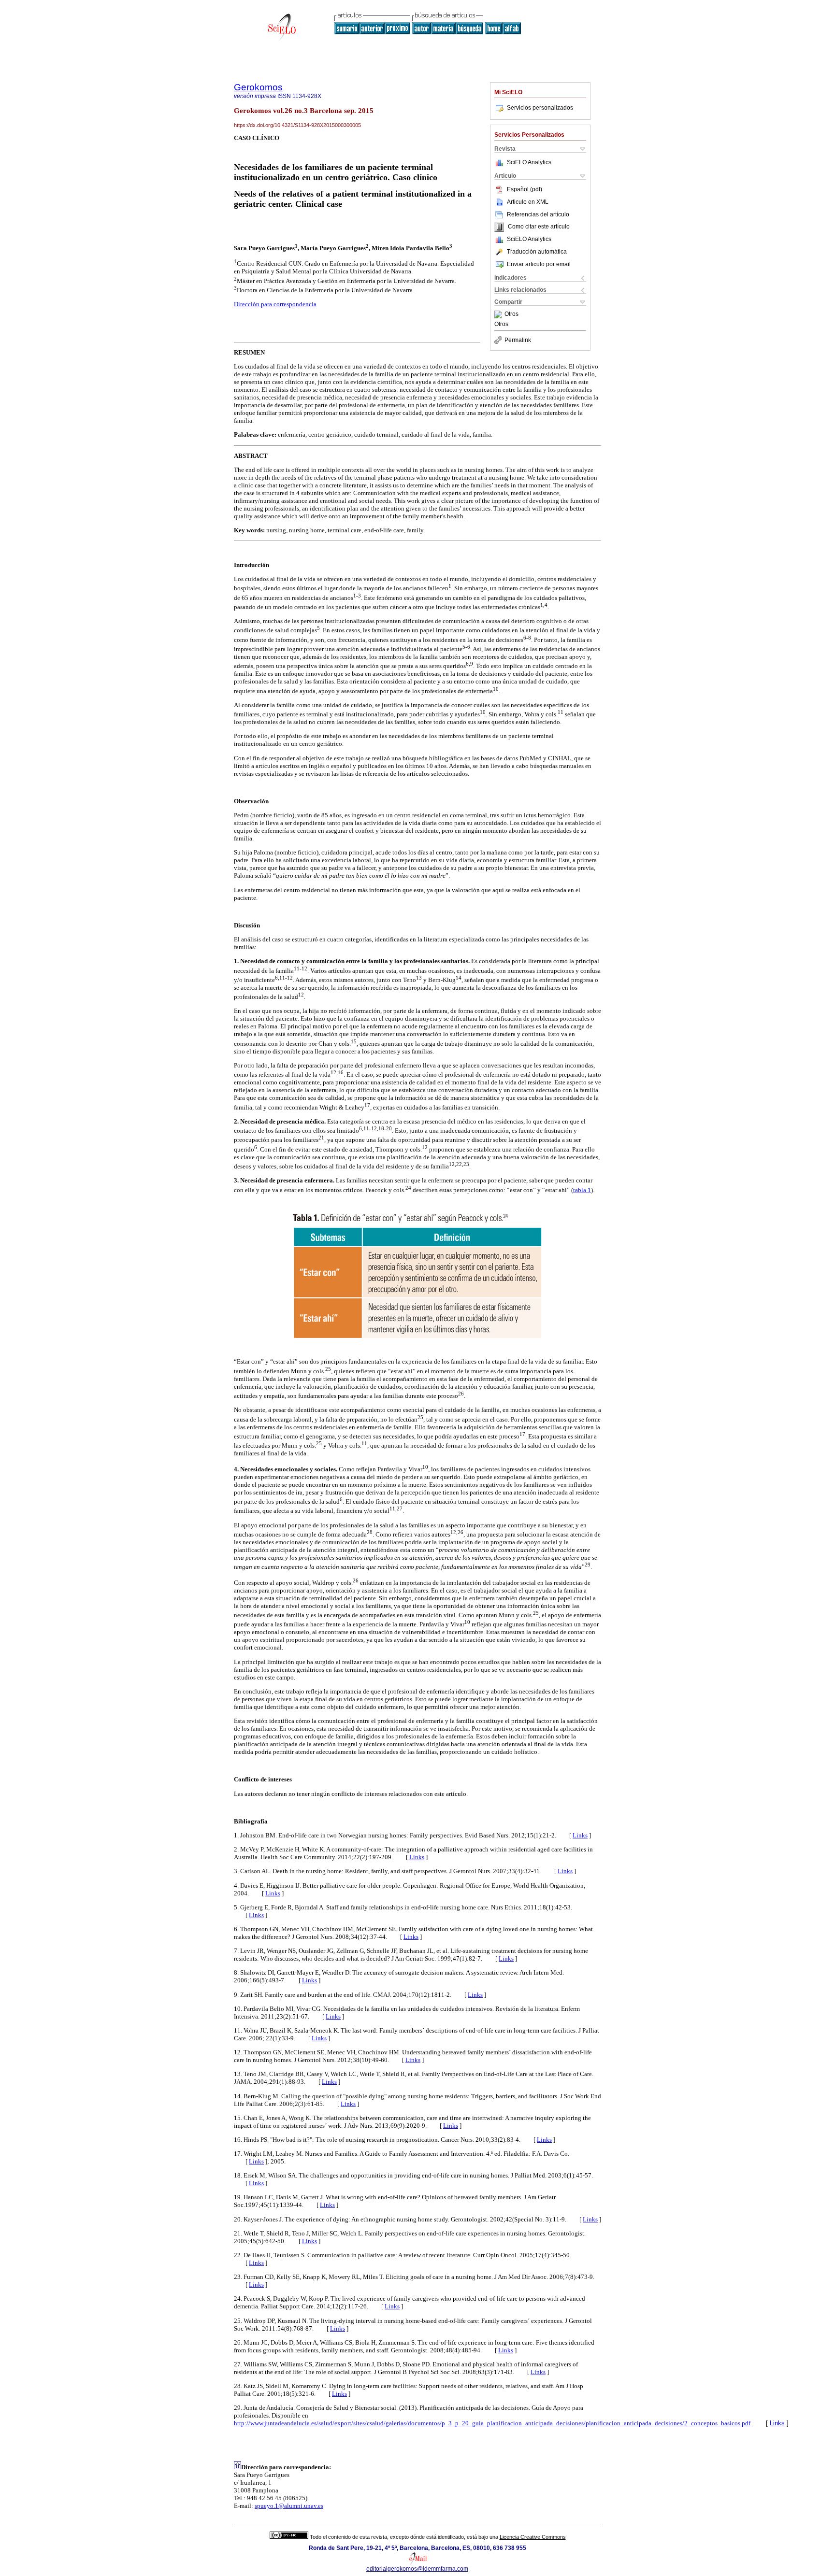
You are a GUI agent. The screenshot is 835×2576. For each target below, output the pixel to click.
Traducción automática (537, 252)
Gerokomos (258, 87)
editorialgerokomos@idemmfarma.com (417, 2569)
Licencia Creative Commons (533, 2537)
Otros (511, 314)
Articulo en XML (528, 202)
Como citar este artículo (539, 227)
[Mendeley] (499, 314)
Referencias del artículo (538, 214)
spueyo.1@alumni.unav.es (289, 2506)
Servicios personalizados (540, 108)
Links (580, 1835)
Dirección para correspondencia (275, 304)
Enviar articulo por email (539, 264)
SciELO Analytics (529, 162)
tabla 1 (582, 1190)
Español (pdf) (525, 189)
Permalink (518, 340)
